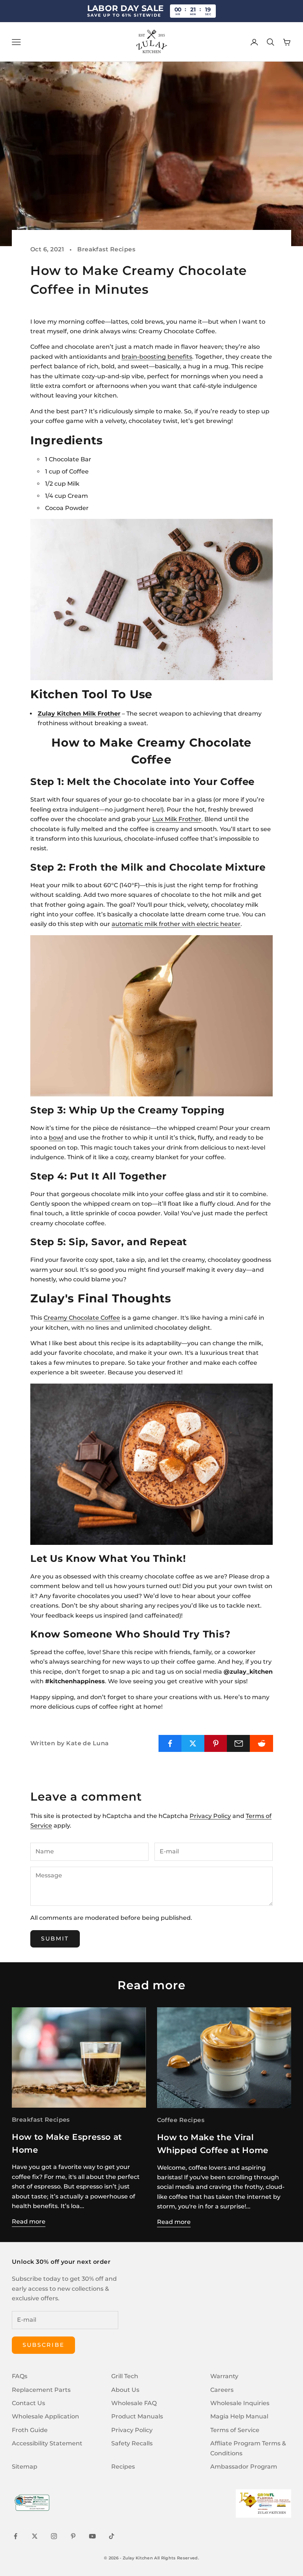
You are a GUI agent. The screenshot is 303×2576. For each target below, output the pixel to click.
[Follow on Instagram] (54, 2536)
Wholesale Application (45, 2416)
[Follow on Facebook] (16, 2536)
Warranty (224, 2376)
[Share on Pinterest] (216, 1743)
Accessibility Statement (47, 2443)
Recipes (123, 2467)
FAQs (20, 2376)
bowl (56, 1138)
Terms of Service (235, 2430)
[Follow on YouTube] (92, 2536)
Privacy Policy (210, 1816)
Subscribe (43, 2345)
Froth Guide (30, 2430)
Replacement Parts (41, 2390)
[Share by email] (239, 1743)
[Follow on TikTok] (112, 2536)
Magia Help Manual (239, 2416)
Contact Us (28, 2403)
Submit (55, 1938)
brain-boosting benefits (157, 357)
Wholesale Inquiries (240, 2403)
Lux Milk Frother (177, 819)
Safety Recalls (132, 2443)
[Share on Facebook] (170, 1743)
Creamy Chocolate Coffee (82, 1318)
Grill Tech (125, 2376)
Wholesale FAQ (134, 2403)
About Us (125, 2390)
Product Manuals (137, 2416)
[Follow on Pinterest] (73, 2536)
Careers (222, 2390)
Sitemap (25, 2467)
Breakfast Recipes (106, 249)
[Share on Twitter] (193, 1743)
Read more (29, 2222)
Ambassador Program (244, 2467)
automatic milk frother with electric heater (176, 924)
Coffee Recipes (181, 2120)
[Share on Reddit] (261, 1743)
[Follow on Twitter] (35, 2536)
